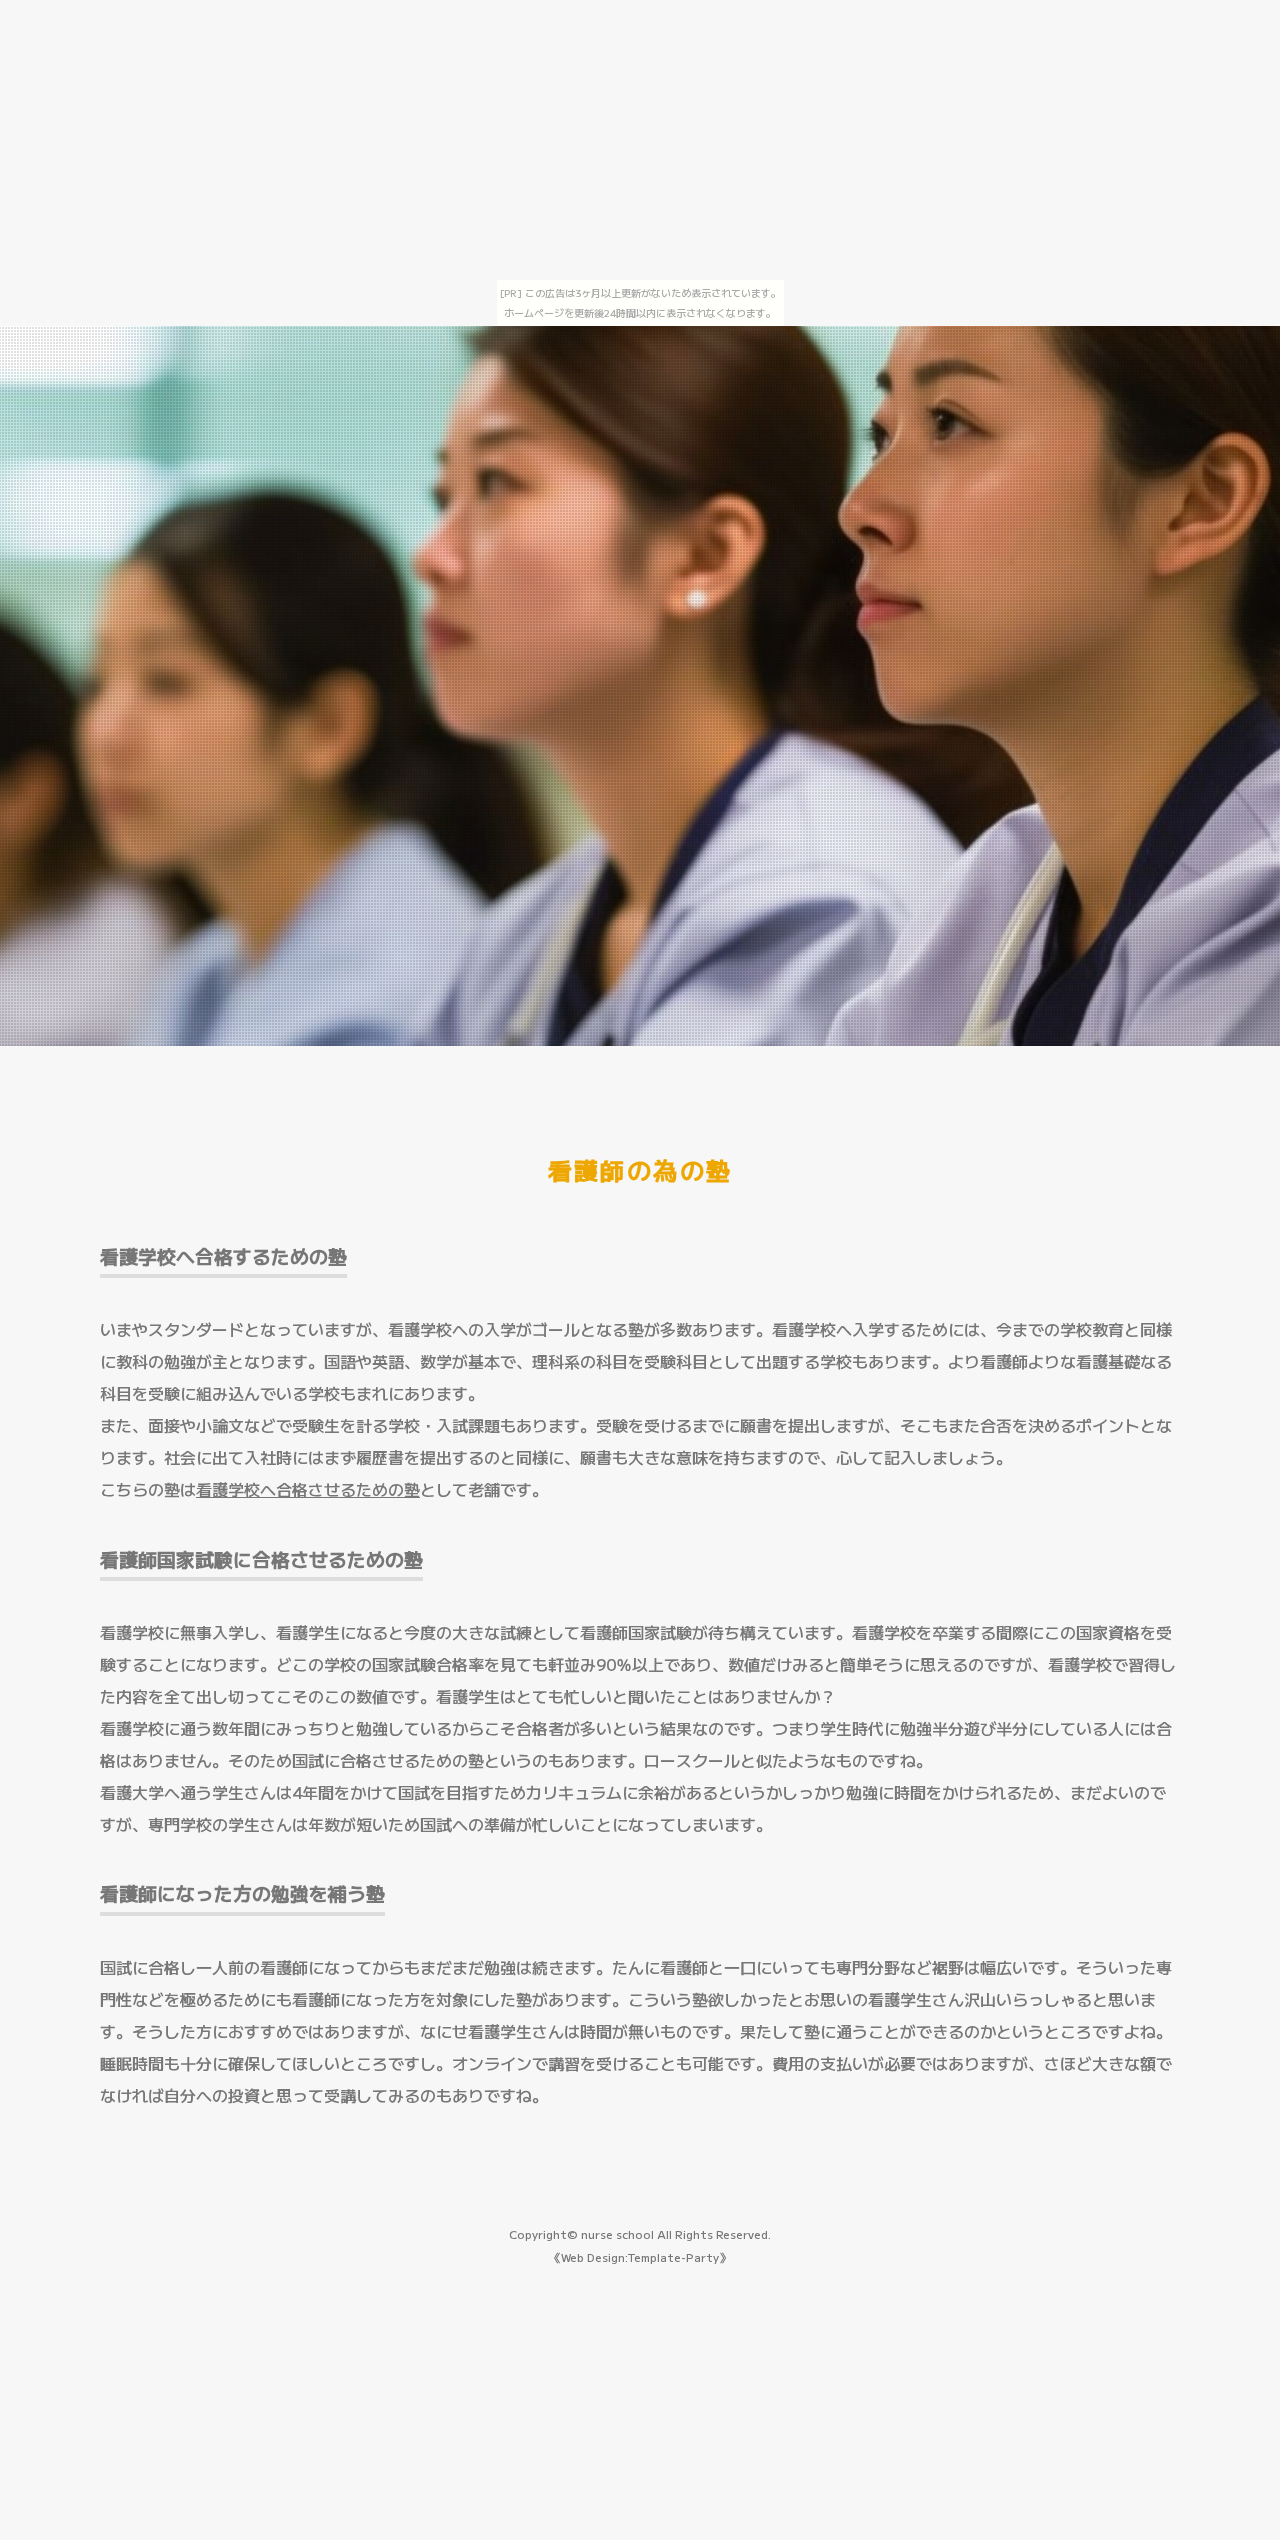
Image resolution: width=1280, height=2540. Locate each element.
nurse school (617, 2234)
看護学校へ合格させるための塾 (308, 1489)
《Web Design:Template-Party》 (640, 2257)
